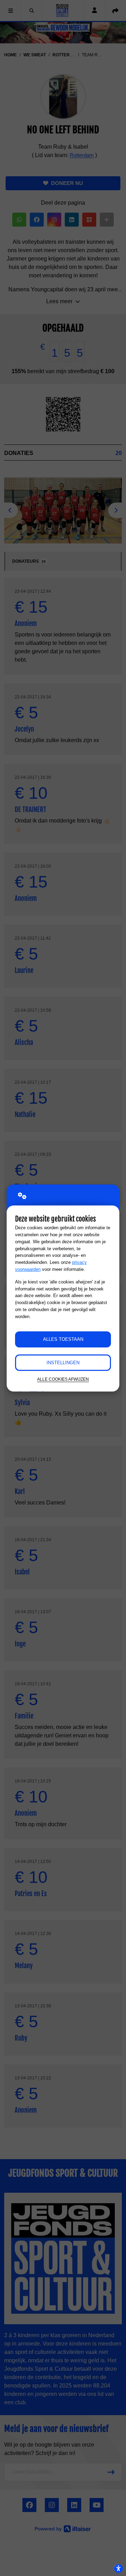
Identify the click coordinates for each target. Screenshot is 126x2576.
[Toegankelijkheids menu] (118, 2568)
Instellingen (63, 1363)
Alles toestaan (63, 1339)
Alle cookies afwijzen (63, 1379)
